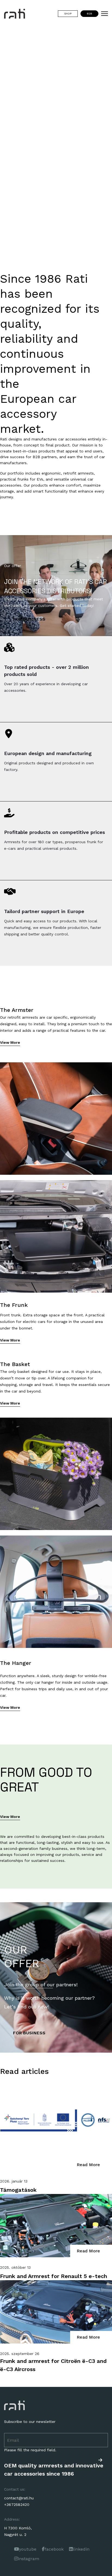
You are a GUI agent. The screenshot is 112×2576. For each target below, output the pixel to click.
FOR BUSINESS (29, 619)
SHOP (68, 14)
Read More (88, 2165)
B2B (89, 14)
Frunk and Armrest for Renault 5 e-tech (54, 2276)
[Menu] (105, 14)
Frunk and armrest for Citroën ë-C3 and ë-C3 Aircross (53, 2365)
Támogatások (18, 2190)
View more (10, 1042)
